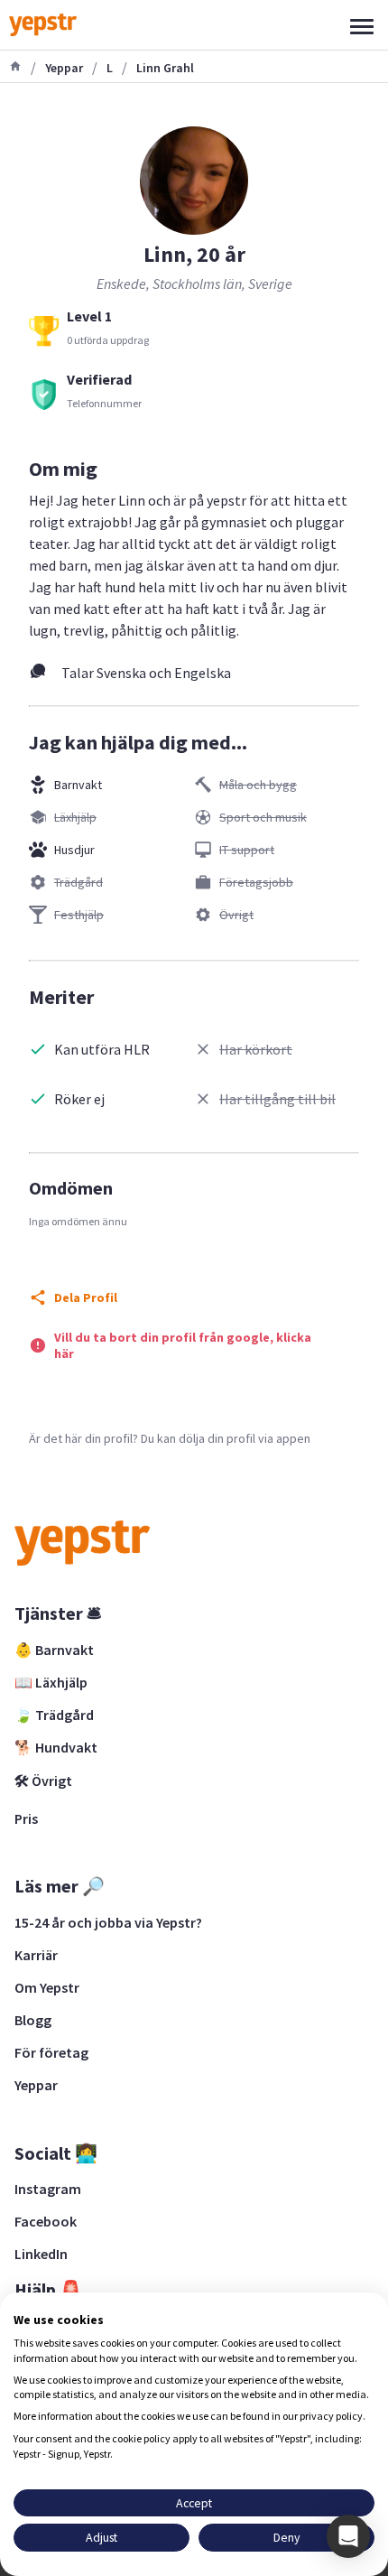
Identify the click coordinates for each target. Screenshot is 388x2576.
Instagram (48, 2189)
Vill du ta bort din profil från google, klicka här (183, 1345)
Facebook (46, 2221)
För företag (51, 2052)
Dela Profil (86, 1297)
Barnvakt (78, 785)
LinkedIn (41, 2254)
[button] (348, 2536)
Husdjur (74, 850)
